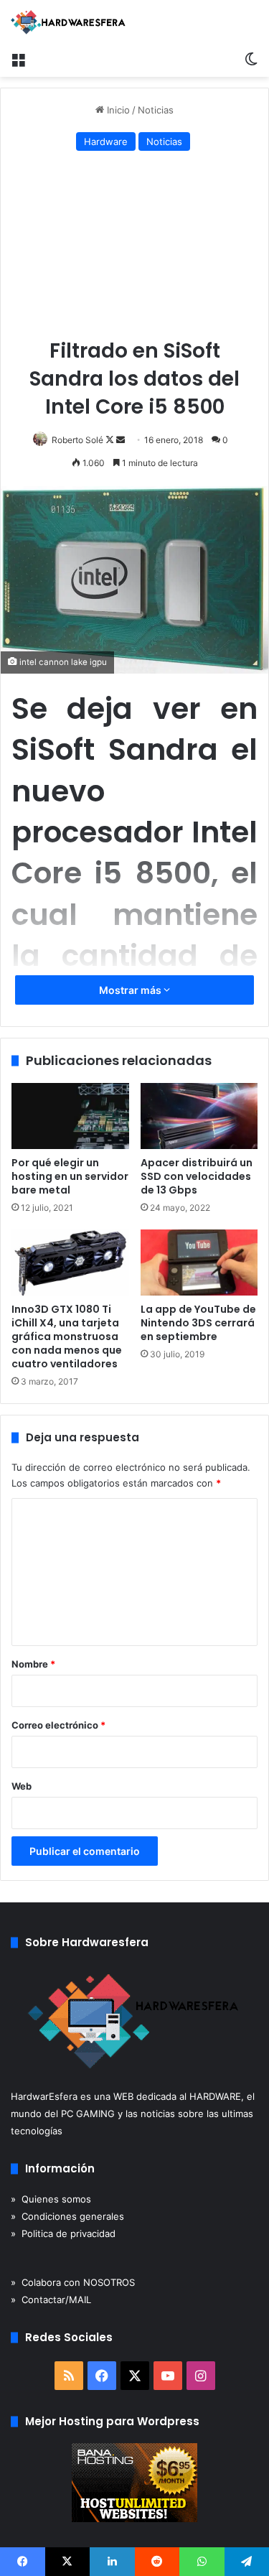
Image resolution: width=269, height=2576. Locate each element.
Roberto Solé (77, 440)
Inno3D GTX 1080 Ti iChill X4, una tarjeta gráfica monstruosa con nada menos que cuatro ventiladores (67, 1336)
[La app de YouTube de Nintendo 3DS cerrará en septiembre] (199, 1263)
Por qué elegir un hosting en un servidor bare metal (70, 1176)
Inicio (117, 110)
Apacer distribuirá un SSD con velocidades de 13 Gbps (197, 1176)
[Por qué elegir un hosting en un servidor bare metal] (70, 1116)
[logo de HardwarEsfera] (68, 22)
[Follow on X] (111, 440)
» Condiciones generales (67, 2216)
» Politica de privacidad (63, 2233)
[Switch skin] (251, 59)
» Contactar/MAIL (51, 2300)
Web (22, 1786)
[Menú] (18, 59)
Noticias (156, 110)
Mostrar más (131, 990)
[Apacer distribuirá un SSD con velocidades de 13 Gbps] (199, 1116)
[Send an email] (121, 440)
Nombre (33, 1664)
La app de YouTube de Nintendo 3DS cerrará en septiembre (198, 1323)
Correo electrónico (58, 1725)
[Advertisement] (134, 248)
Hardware (106, 141)
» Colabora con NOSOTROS (73, 2282)
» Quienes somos (51, 2199)
